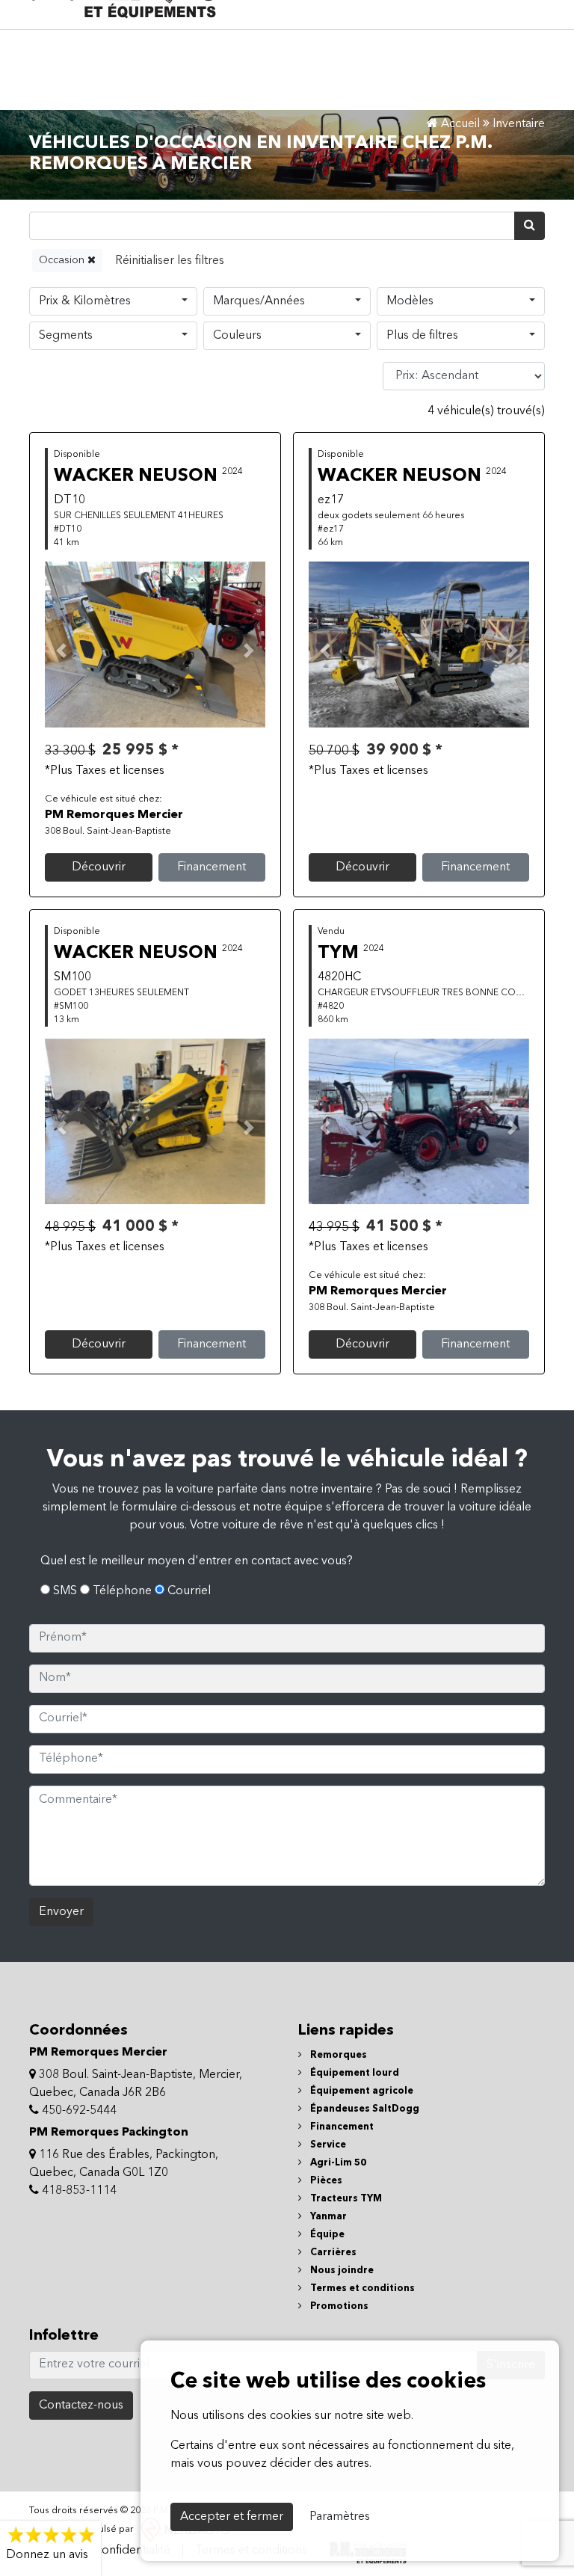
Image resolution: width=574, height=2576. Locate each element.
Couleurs (237, 336)
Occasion (63, 260)
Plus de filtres (422, 336)
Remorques (337, 2055)
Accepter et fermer (232, 2517)
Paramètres (340, 2517)
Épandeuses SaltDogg (364, 2109)
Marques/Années (259, 301)
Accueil (459, 124)
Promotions (338, 2306)
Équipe (326, 2235)
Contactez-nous (81, 2406)
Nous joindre (341, 2271)
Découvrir (99, 867)
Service (327, 2145)
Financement (212, 867)
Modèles (410, 301)
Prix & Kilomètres (85, 301)
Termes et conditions (361, 2288)
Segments (66, 336)
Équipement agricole (361, 2091)
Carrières (332, 2253)
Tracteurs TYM (345, 2199)
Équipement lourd (354, 2073)
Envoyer (61, 1912)
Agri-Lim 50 (337, 2163)
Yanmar (327, 2217)
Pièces (325, 2181)
